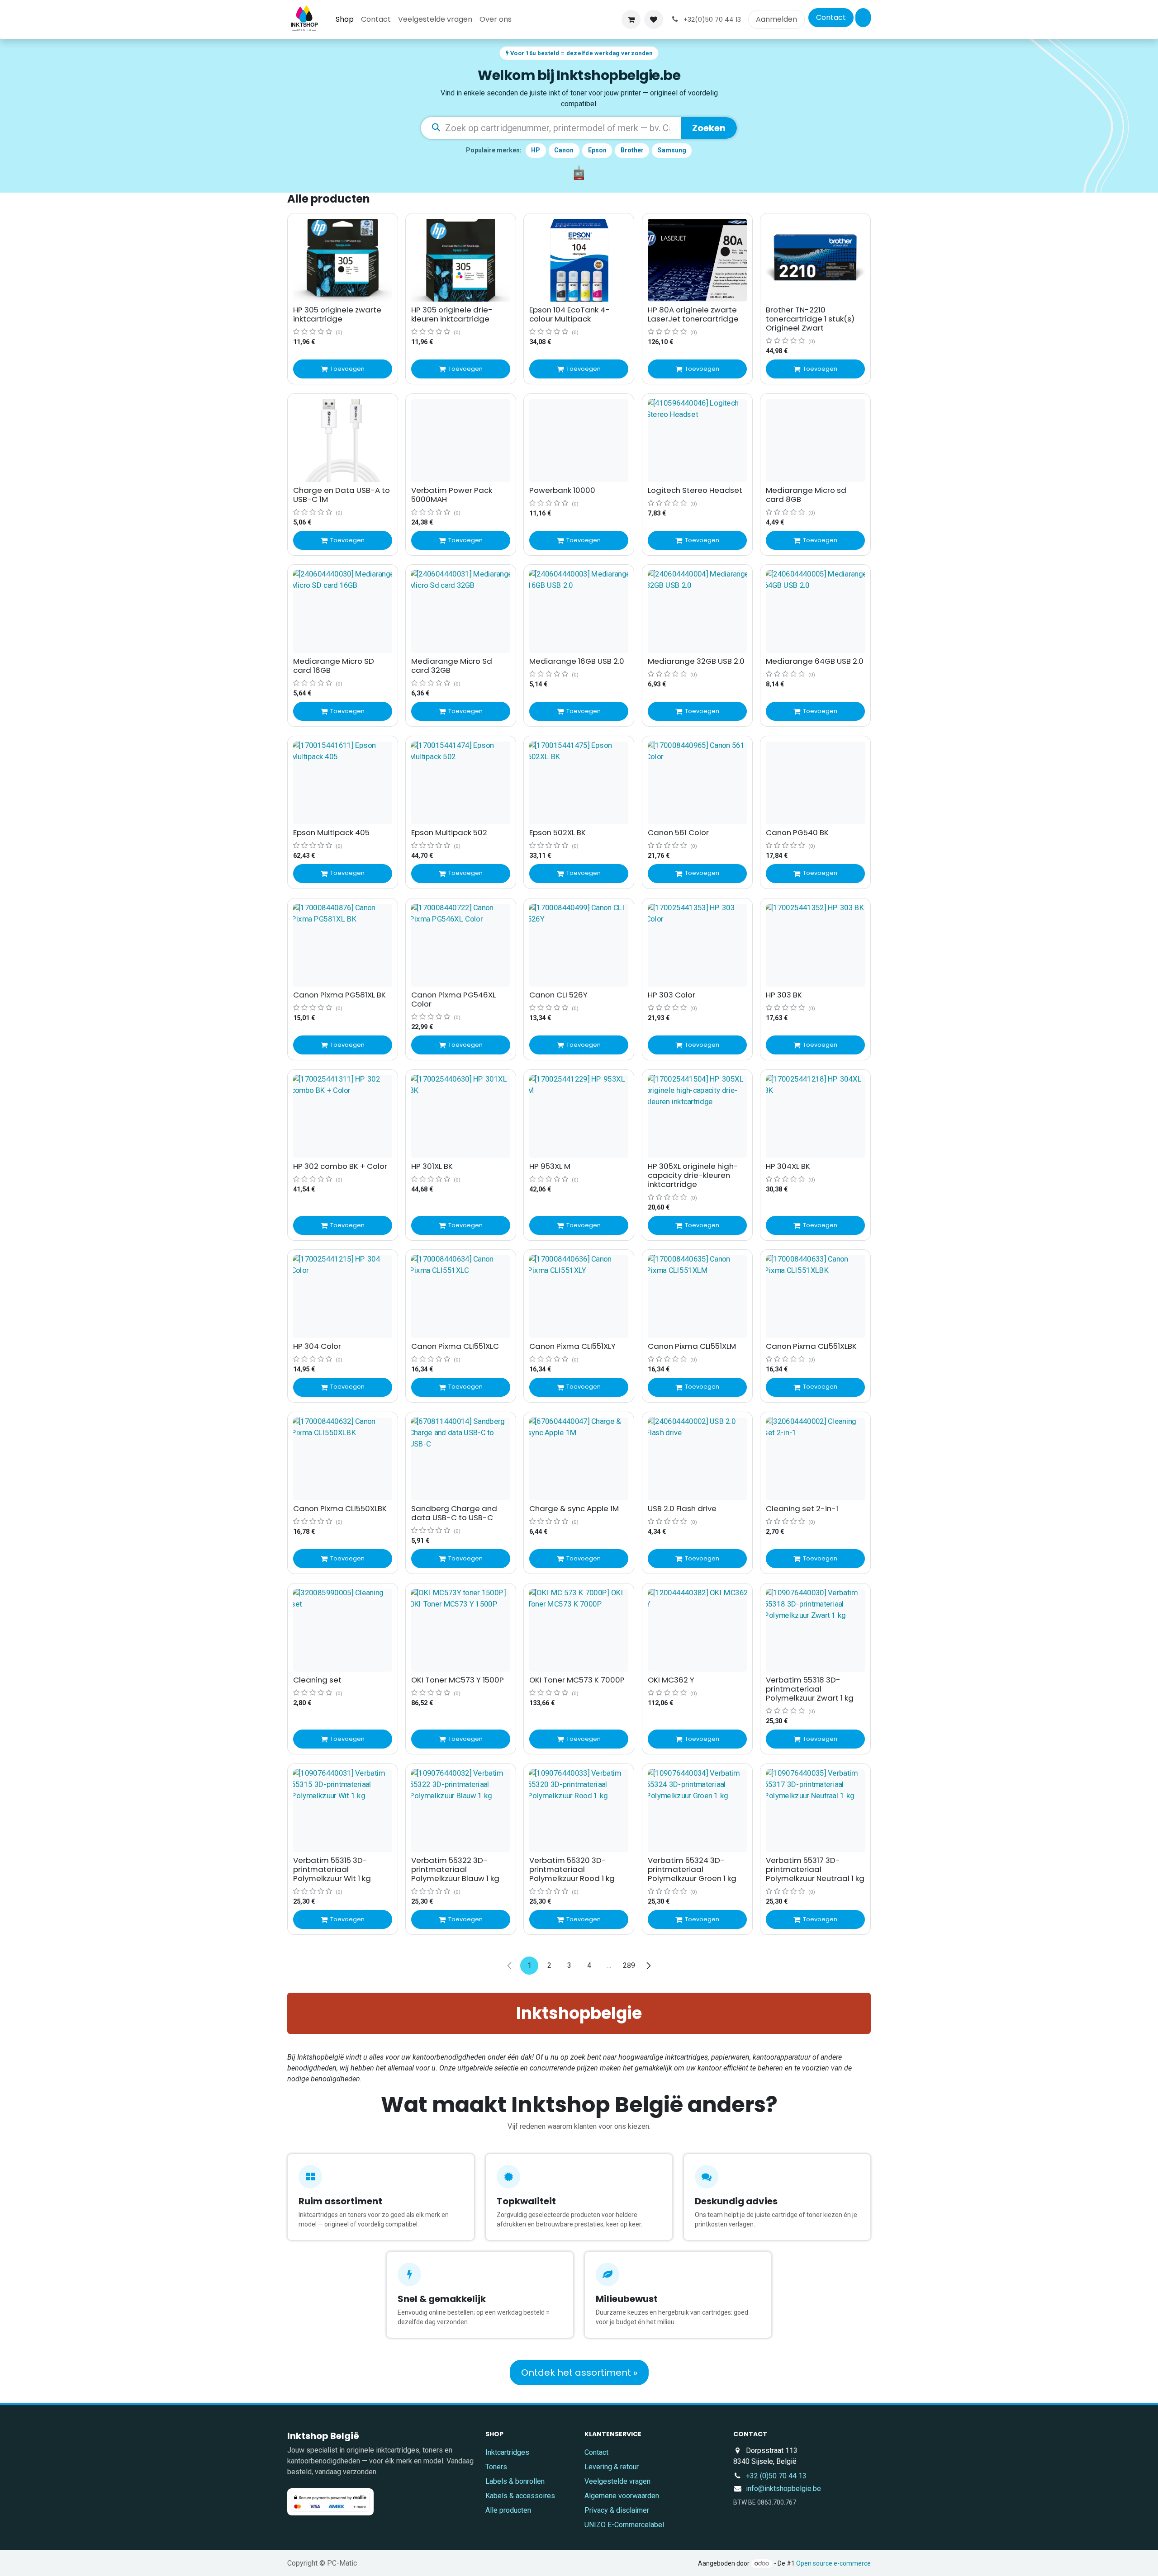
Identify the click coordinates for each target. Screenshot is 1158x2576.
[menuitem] (345, 19)
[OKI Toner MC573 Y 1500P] (461, 1630)
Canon (564, 150)
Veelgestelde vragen (617, 2481)
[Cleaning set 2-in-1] (815, 1459)
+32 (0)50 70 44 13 (776, 2476)
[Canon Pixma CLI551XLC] (461, 1297)
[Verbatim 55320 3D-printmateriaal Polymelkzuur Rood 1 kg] (579, 1811)
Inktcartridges (507, 2452)
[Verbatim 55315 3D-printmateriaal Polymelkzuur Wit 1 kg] (343, 1811)
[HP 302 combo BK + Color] (343, 1117)
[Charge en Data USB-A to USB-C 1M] (343, 441)
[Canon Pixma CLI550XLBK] (343, 1459)
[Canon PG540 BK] (815, 783)
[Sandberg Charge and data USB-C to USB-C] (461, 1459)
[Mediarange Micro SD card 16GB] (343, 612)
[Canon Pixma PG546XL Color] (461, 945)
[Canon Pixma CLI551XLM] (697, 1297)
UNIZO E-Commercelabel (624, 2525)
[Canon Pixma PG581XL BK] (343, 945)
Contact (831, 17)
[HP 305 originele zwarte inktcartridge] (343, 260)
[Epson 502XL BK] (579, 783)
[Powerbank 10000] (579, 441)
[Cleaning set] (343, 1630)
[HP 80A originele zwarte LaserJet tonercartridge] (697, 260)
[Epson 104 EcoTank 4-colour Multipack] (579, 260)
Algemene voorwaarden (622, 2496)
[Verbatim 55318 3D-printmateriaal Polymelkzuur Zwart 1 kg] (815, 1630)
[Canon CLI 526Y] (579, 945)
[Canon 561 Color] (697, 783)
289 (629, 1965)
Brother (632, 150)
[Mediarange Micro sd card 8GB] (815, 441)
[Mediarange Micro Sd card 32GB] (461, 612)
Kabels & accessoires (520, 2496)
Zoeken (709, 128)
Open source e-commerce (833, 2563)
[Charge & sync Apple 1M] (579, 1459)
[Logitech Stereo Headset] (697, 441)
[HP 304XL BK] (815, 1117)
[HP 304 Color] (343, 1297)
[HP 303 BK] (815, 945)
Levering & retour (612, 2467)
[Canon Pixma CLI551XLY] (579, 1297)
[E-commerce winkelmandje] (631, 19)
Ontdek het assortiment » (579, 2373)
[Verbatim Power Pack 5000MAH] (461, 441)
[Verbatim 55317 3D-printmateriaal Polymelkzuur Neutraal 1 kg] (815, 1811)
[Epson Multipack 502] (461, 783)
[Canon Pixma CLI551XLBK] (815, 1297)
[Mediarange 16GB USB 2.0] (579, 612)
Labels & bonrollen (515, 2481)
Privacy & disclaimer (617, 2510)
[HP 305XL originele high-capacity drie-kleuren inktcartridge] (697, 1117)
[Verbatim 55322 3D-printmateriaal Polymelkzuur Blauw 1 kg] (461, 1811)
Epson (597, 150)
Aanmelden (776, 19)
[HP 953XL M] (579, 1117)
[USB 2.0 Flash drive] (697, 1459)
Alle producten (508, 2510)
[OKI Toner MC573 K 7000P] (579, 1630)
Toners (496, 2467)
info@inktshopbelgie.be (783, 2489)
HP (536, 150)
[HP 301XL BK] (461, 1117)
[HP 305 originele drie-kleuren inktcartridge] (461, 260)
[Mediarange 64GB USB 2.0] (815, 612)
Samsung (672, 150)
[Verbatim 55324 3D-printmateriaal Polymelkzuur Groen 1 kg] (697, 1811)
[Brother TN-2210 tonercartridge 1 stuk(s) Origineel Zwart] (815, 260)
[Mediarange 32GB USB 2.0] (697, 612)
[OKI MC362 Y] (697, 1630)
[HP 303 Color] (697, 945)
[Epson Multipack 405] (343, 783)
